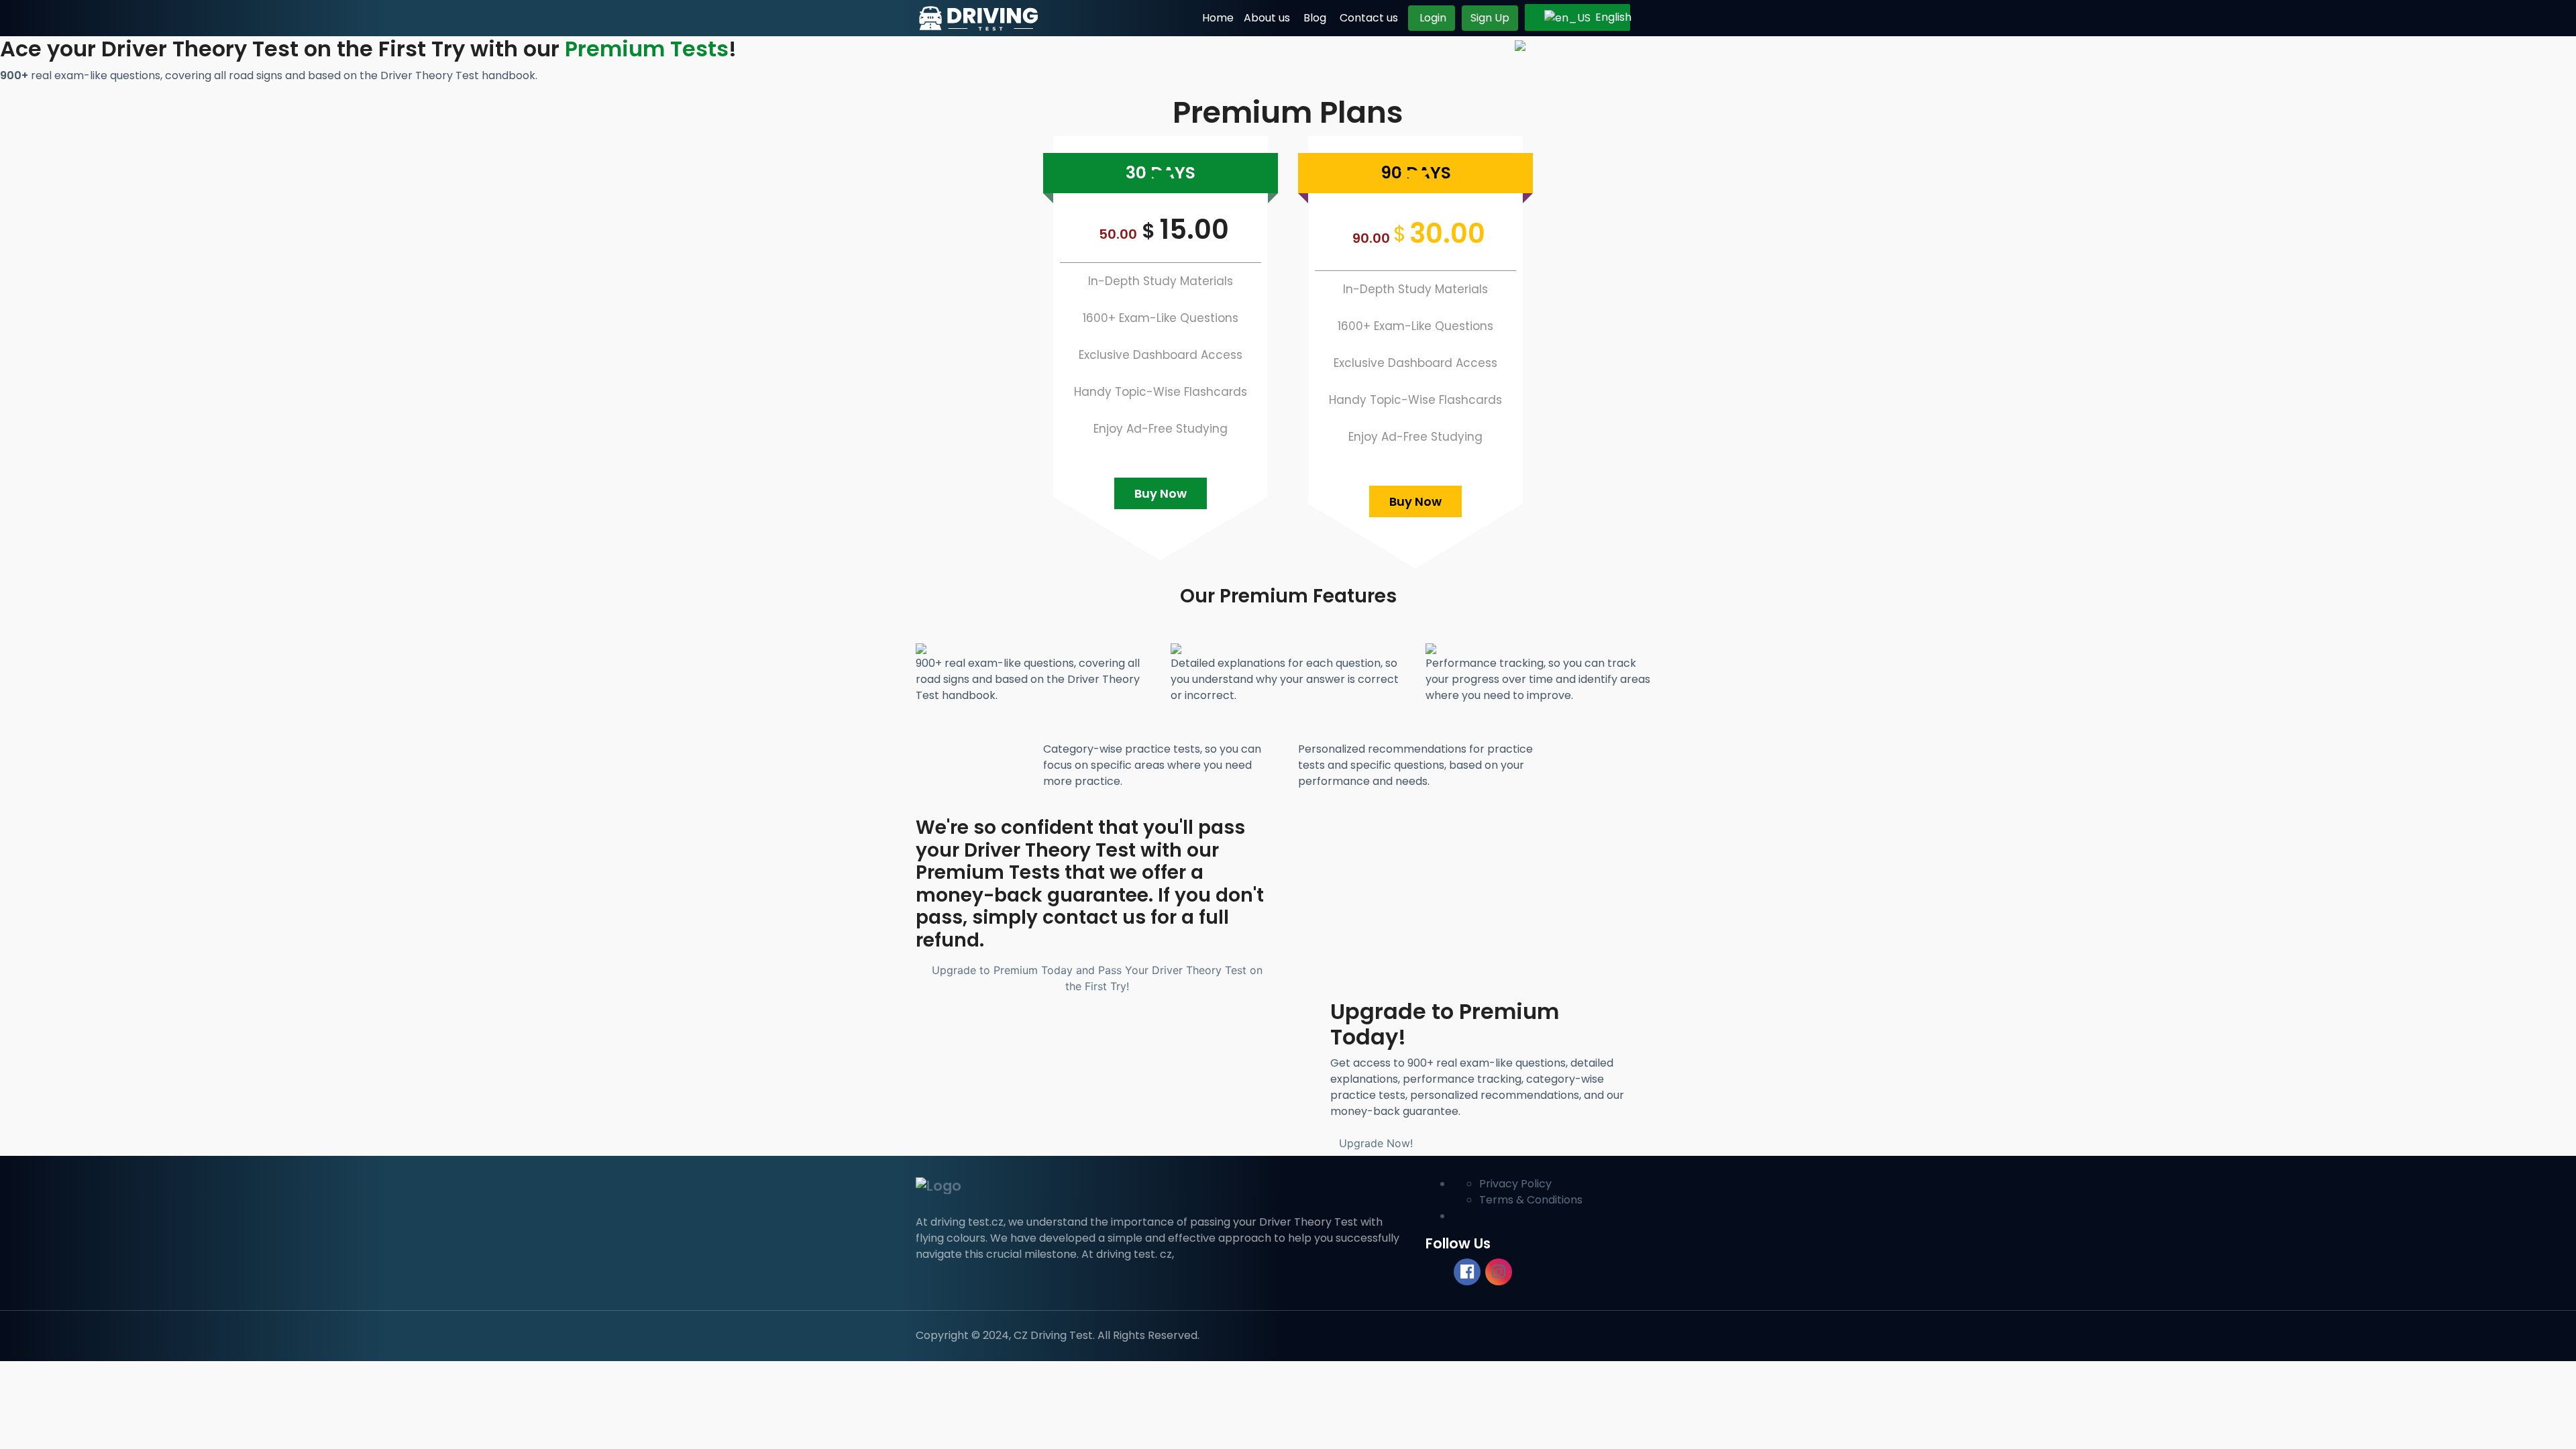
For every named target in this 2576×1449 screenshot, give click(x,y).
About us (1267, 18)
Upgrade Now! (1376, 1143)
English (1604, 17)
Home (1218, 18)
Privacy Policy (1515, 1184)
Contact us (1369, 18)
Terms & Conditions (1531, 1200)
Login (1432, 18)
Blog (1315, 18)
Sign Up (1490, 18)
